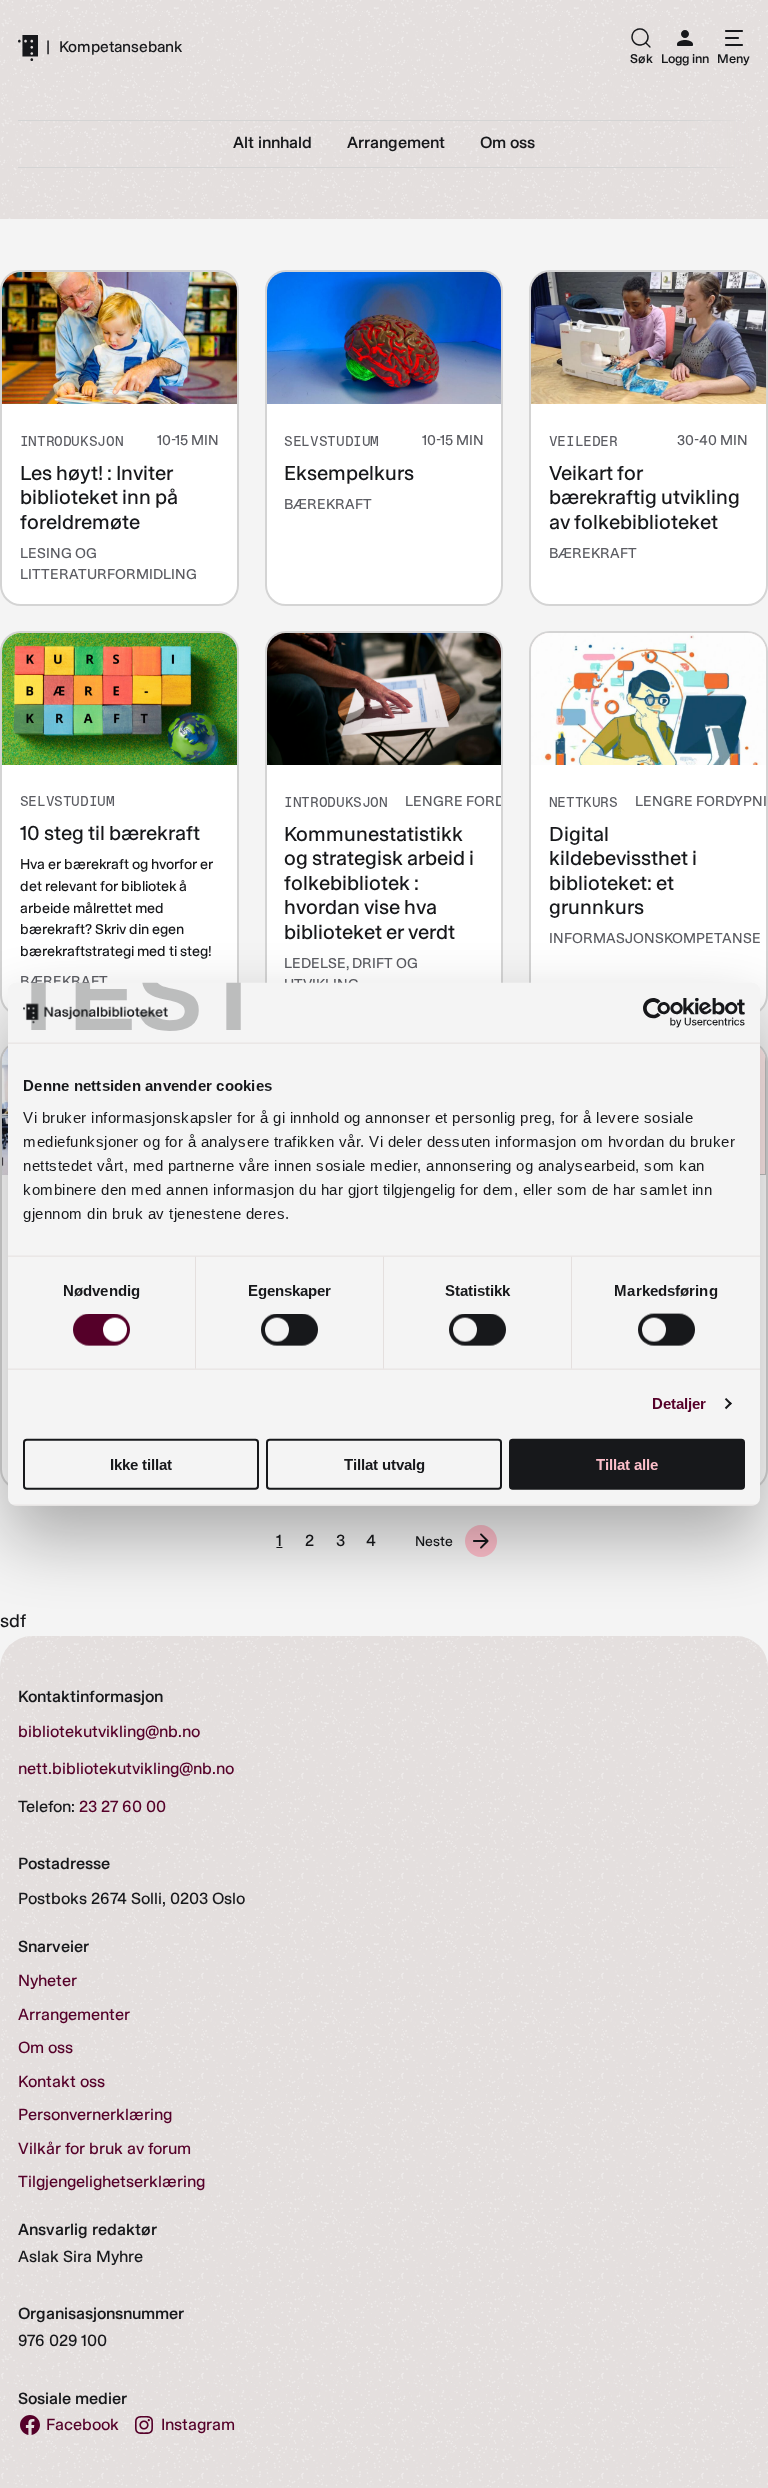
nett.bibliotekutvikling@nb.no (126, 1768)
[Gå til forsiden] (28, 47)
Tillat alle (627, 1463)
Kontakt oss (61, 2081)
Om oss (45, 2047)
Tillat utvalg (384, 1463)
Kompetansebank (120, 47)
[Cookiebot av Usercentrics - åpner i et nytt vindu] (657, 1013)
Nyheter (47, 1980)
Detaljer (679, 1403)
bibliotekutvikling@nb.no (109, 1731)
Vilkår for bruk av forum (104, 2148)
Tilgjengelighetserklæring (111, 2181)
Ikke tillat (141, 1463)
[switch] (289, 1330)
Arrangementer (74, 2014)
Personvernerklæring (95, 2114)
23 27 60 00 (122, 1806)
